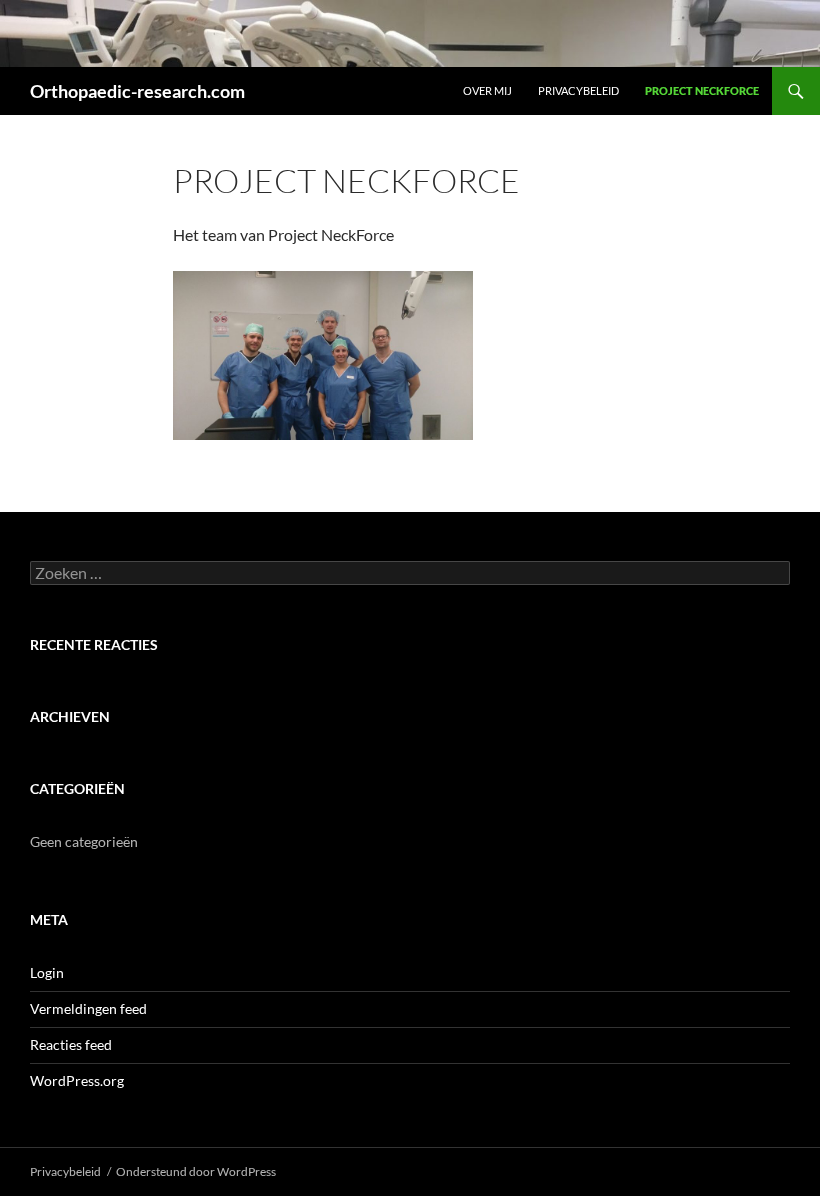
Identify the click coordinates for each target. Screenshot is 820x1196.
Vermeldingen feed (88, 1008)
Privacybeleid (578, 90)
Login (47, 972)
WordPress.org (77, 1080)
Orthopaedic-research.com (137, 91)
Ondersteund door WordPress (196, 1171)
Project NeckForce (702, 90)
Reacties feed (71, 1044)
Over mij (487, 90)
